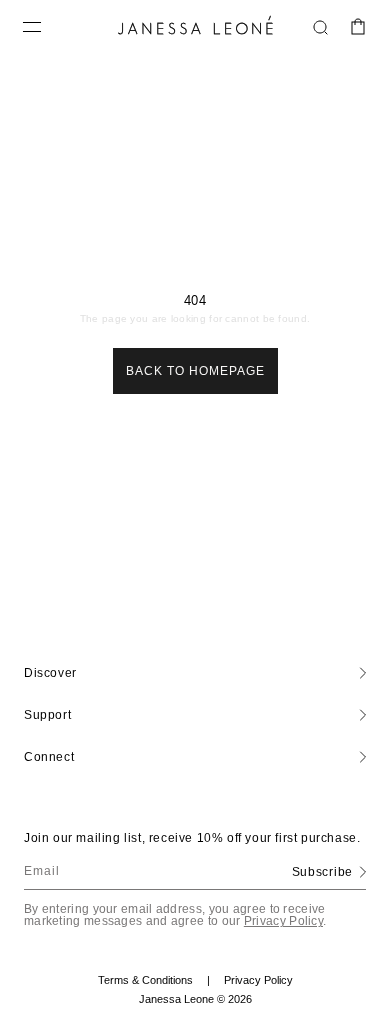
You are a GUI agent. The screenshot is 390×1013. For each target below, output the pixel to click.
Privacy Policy (283, 921)
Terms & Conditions (154, 980)
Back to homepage (195, 371)
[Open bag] (358, 27)
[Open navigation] (32, 27)
